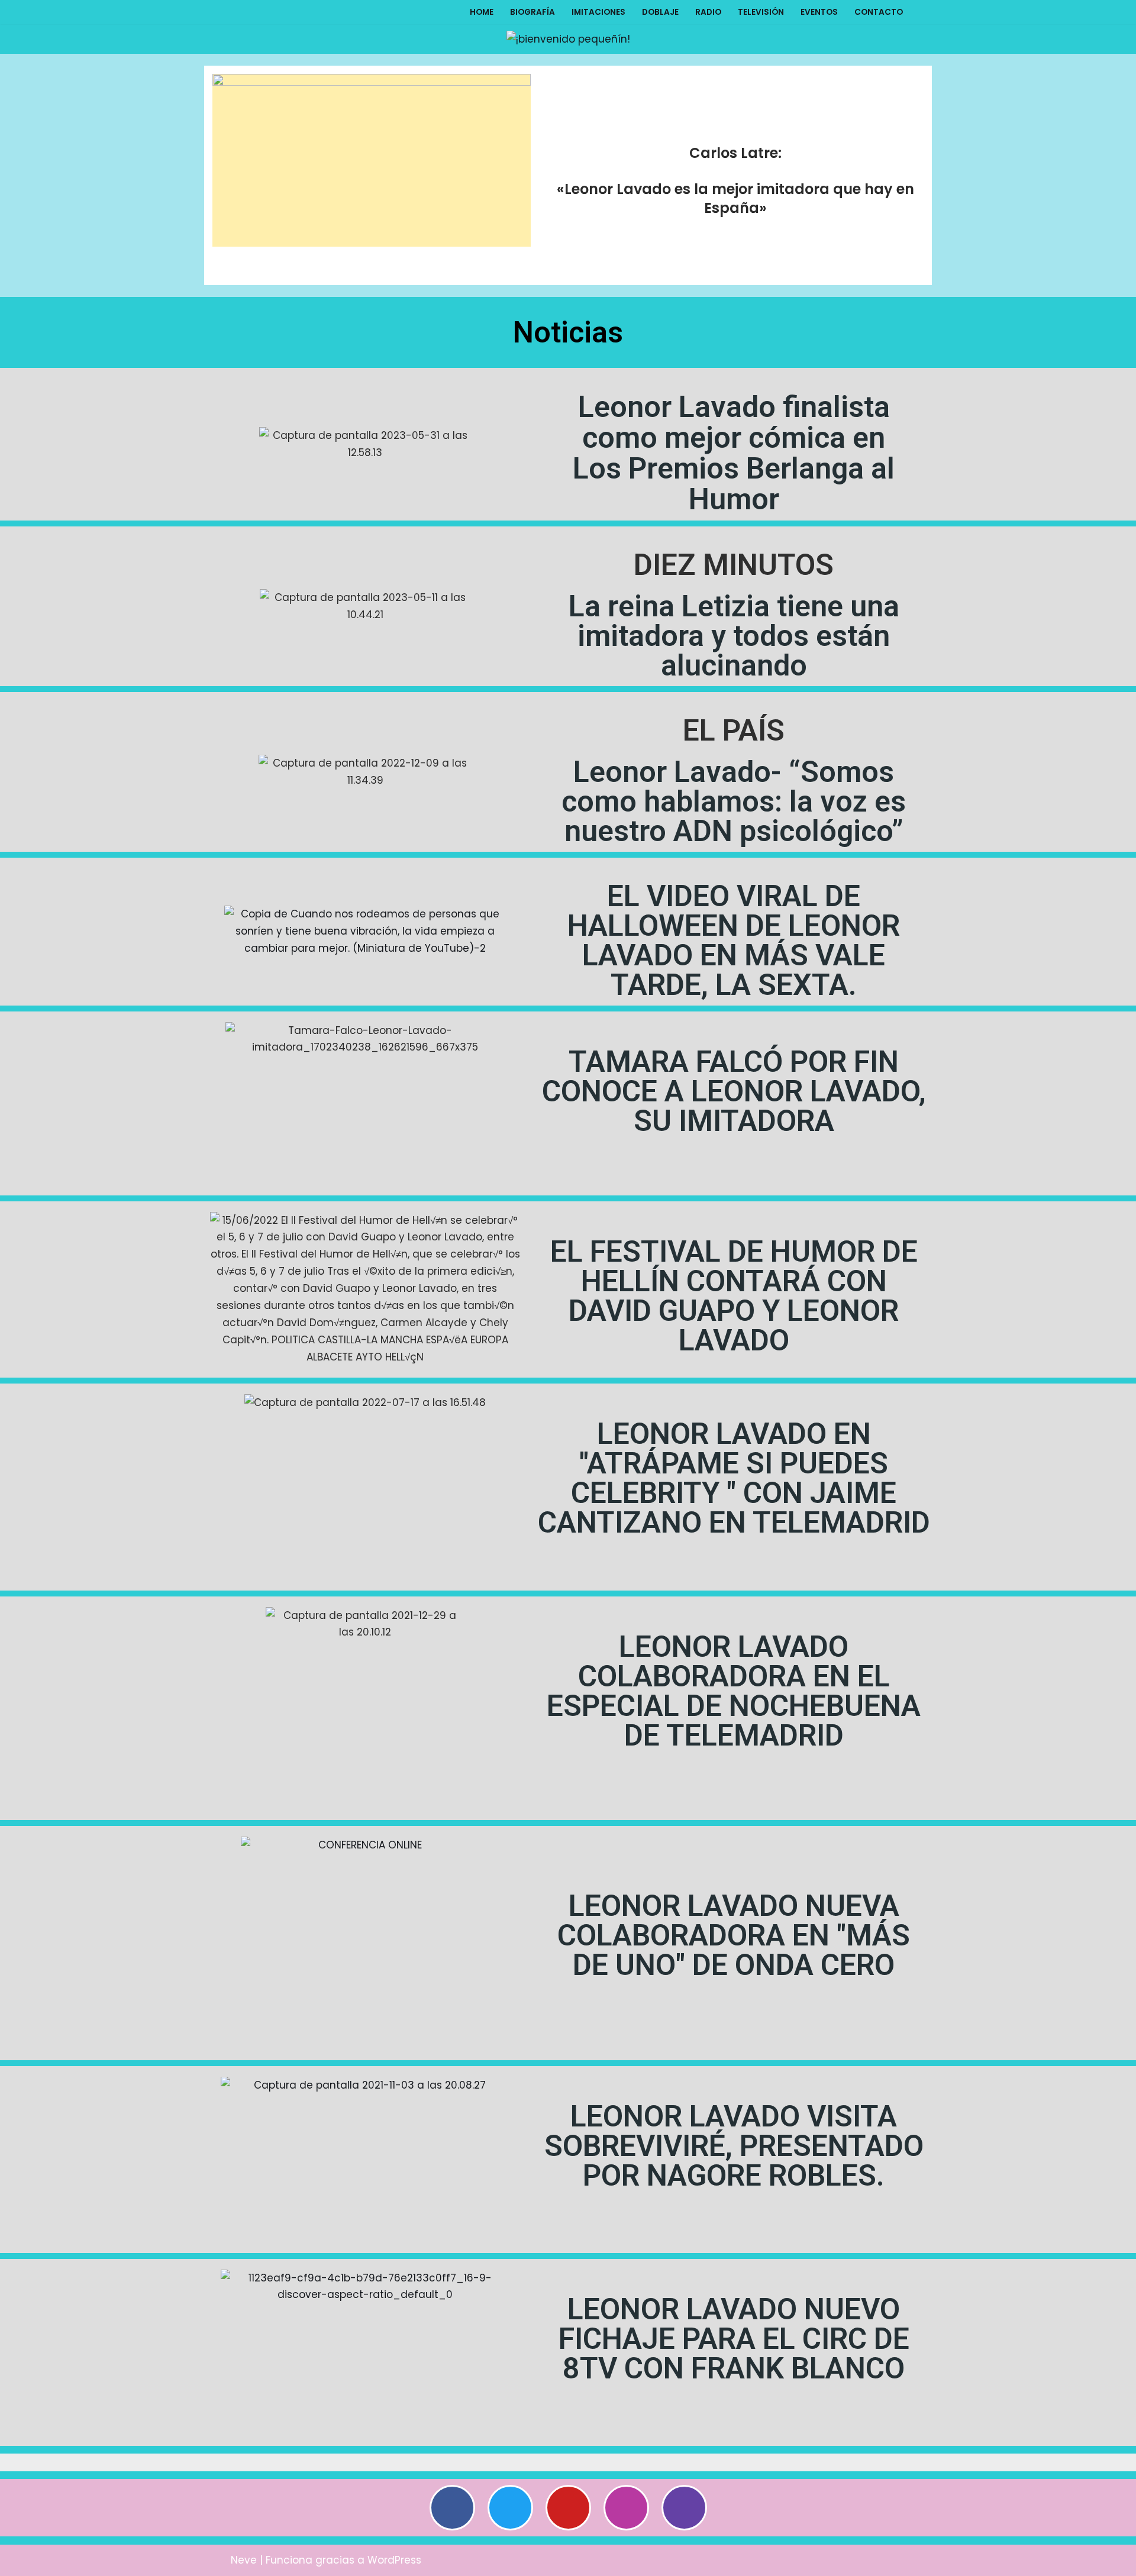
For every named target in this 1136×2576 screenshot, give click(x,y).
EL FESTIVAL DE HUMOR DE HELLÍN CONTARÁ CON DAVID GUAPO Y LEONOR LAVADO (734, 1305)
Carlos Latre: (735, 162)
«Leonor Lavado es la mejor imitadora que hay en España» (735, 207)
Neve (244, 2561)
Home (482, 17)
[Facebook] (452, 2517)
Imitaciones (598, 17)
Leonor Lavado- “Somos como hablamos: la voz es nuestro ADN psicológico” (734, 810)
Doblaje (660, 17)
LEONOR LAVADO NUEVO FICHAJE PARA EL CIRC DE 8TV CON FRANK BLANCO (734, 2348)
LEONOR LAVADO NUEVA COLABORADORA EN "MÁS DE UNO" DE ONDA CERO (734, 1944)
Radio (708, 17)
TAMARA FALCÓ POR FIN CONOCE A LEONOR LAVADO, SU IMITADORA (734, 1100)
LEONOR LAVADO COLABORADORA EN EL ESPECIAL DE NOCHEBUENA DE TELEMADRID (734, 1700)
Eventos (819, 17)
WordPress (394, 2561)
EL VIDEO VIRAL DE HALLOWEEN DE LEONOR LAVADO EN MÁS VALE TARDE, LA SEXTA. (734, 949)
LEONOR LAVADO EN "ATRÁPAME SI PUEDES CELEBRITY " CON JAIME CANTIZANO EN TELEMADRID (734, 1487)
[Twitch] (684, 2517)
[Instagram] (626, 2517)
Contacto (879, 17)
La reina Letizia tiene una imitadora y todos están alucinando (734, 645)
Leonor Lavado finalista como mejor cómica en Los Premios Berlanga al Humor (734, 462)
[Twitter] (510, 2517)
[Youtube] (568, 2517)
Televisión (761, 17)
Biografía (532, 17)
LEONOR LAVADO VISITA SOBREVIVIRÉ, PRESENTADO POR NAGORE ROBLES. (734, 2155)
